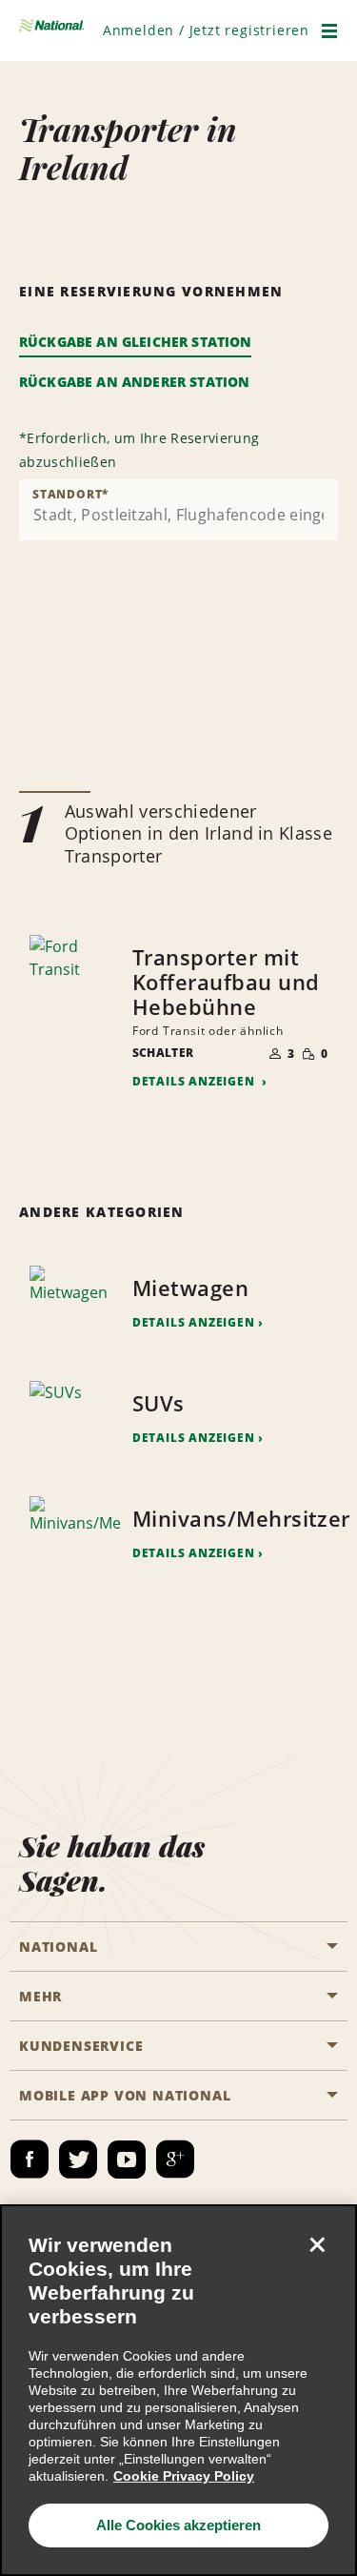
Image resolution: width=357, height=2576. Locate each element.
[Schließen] (317, 2244)
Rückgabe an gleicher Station (135, 342)
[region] (178, 2390)
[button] (206, 30)
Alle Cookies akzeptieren (178, 2525)
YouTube (127, 2160)
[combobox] (178, 510)
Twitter (78, 2160)
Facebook (30, 2160)
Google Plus (175, 2160)
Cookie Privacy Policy (184, 2476)
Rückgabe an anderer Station (134, 382)
